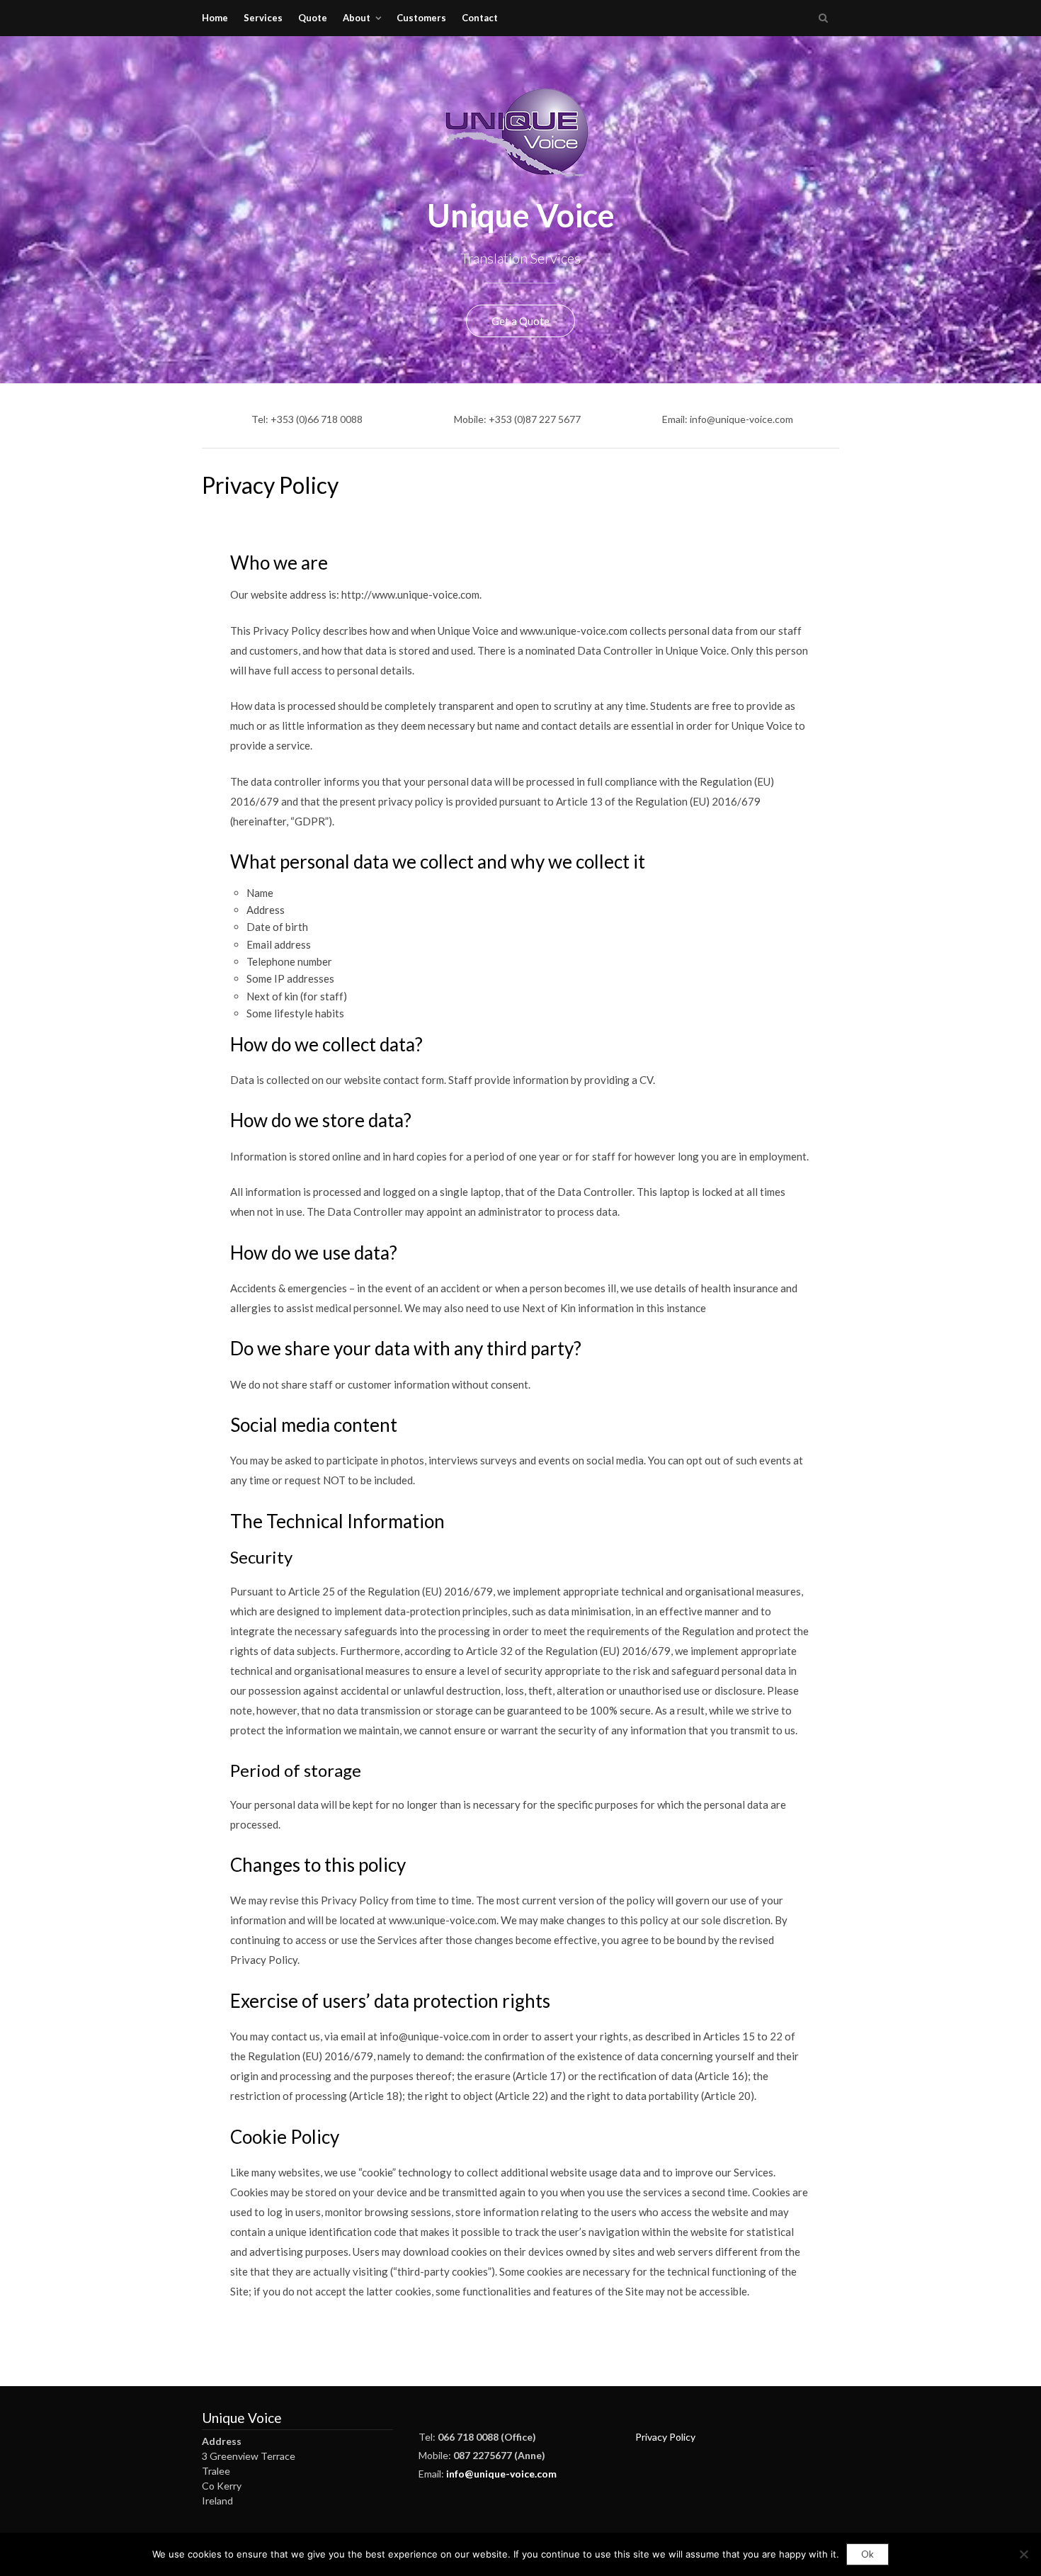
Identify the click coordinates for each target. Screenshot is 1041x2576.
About (357, 18)
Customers (421, 18)
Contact (480, 18)
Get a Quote (520, 321)
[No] (1023, 2554)
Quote (313, 18)
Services (263, 18)
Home (215, 18)
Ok (868, 2554)
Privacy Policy (665, 2437)
